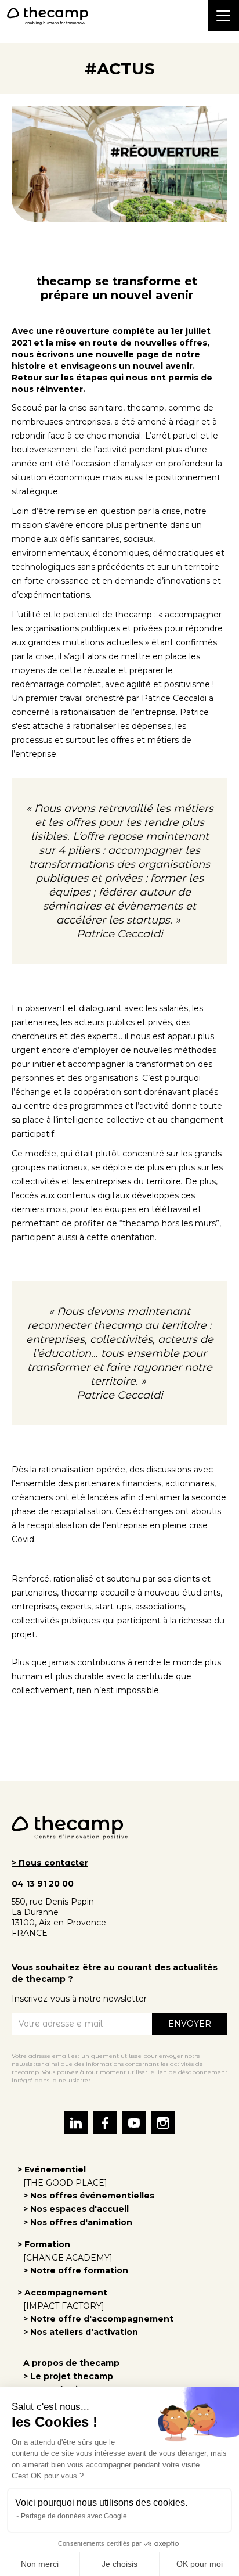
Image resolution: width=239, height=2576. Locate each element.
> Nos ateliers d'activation (81, 2332)
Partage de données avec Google (74, 2516)
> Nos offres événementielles (89, 2196)
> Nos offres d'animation (78, 2222)
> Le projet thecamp (68, 2376)
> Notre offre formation (76, 2270)
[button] (223, 16)
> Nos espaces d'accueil (76, 2209)
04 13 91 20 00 (43, 1884)
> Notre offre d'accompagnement (98, 2319)
